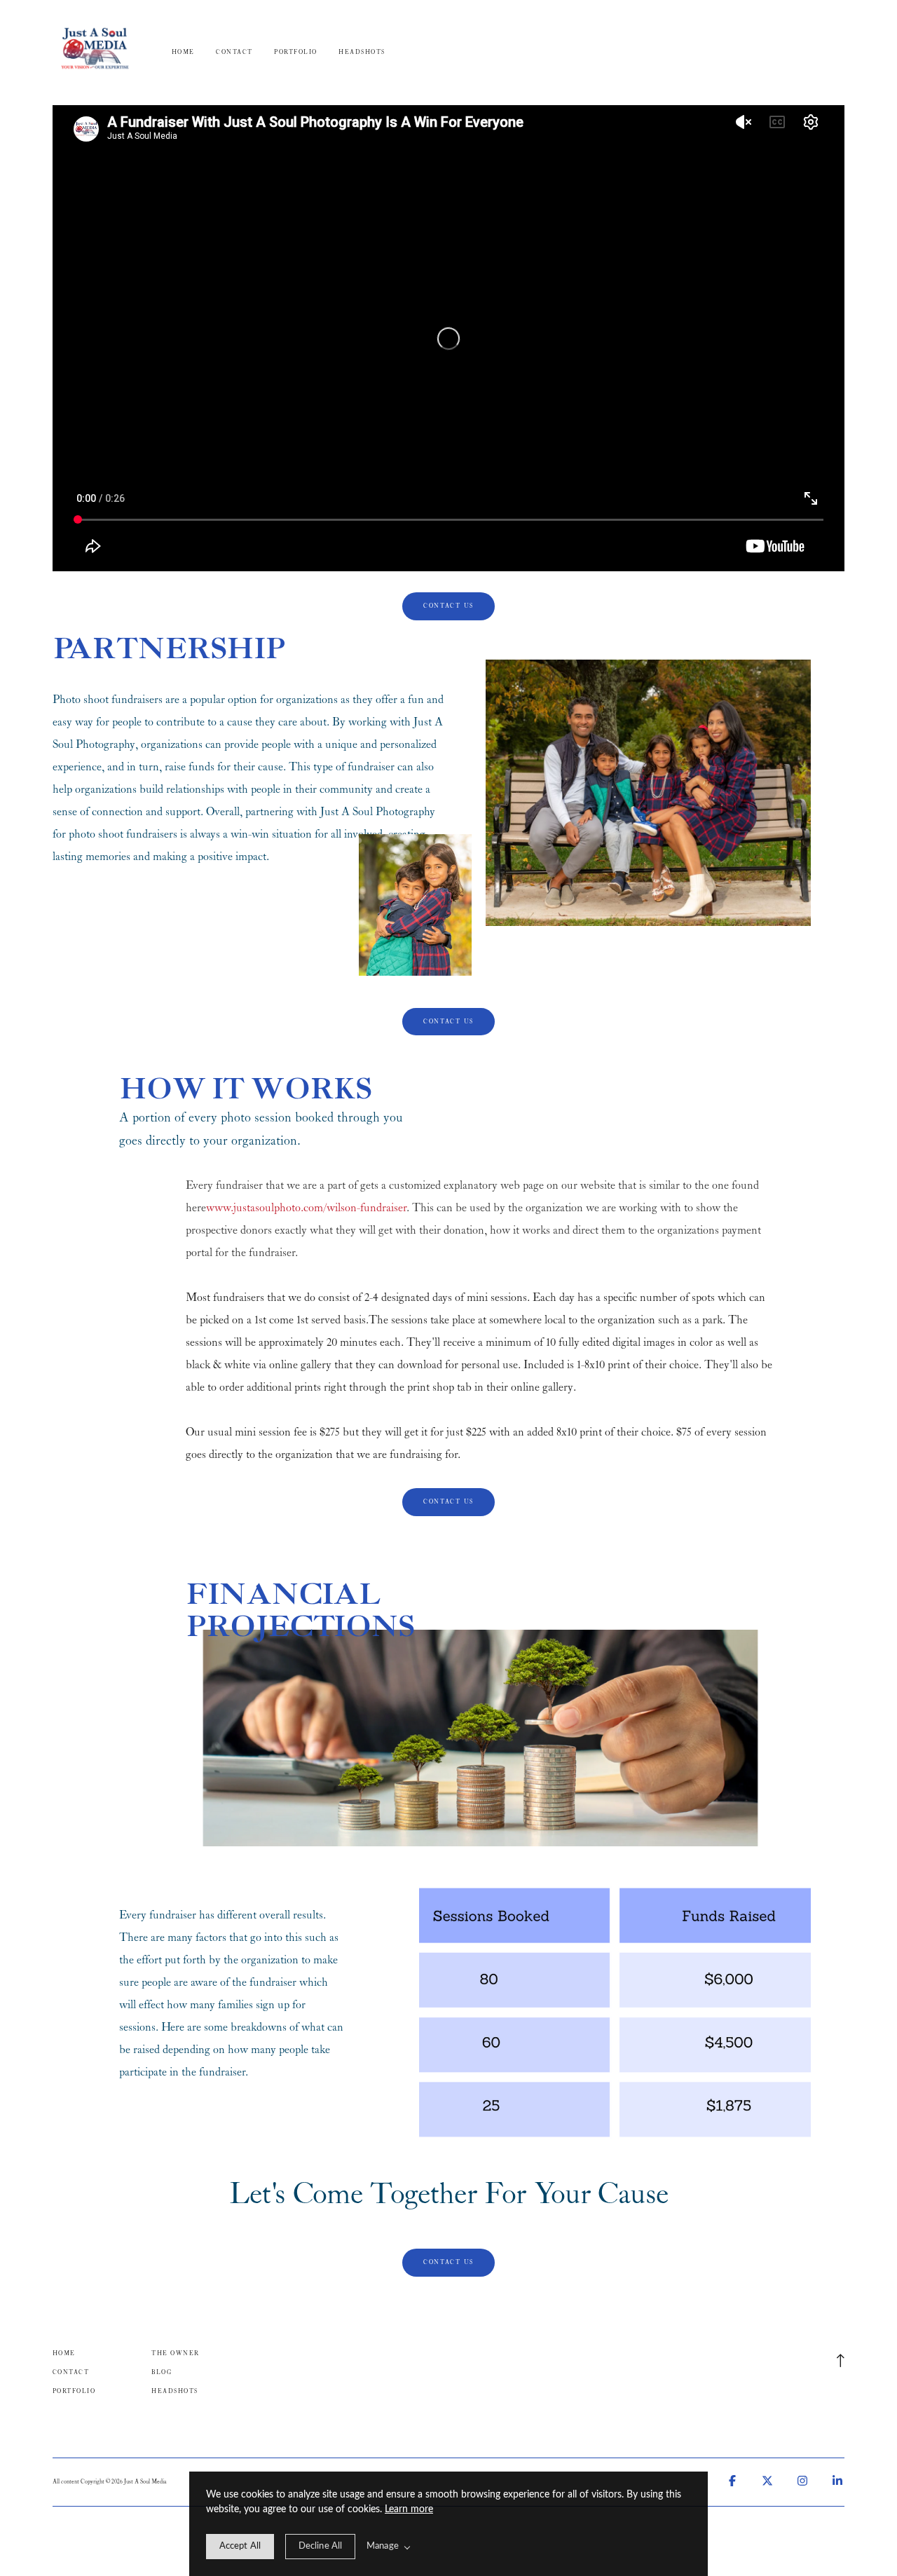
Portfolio (295, 52)
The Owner (175, 2353)
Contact (234, 52)
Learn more (409, 2509)
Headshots (362, 52)
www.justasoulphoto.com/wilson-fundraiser (306, 1208)
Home (183, 52)
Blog (162, 2372)
